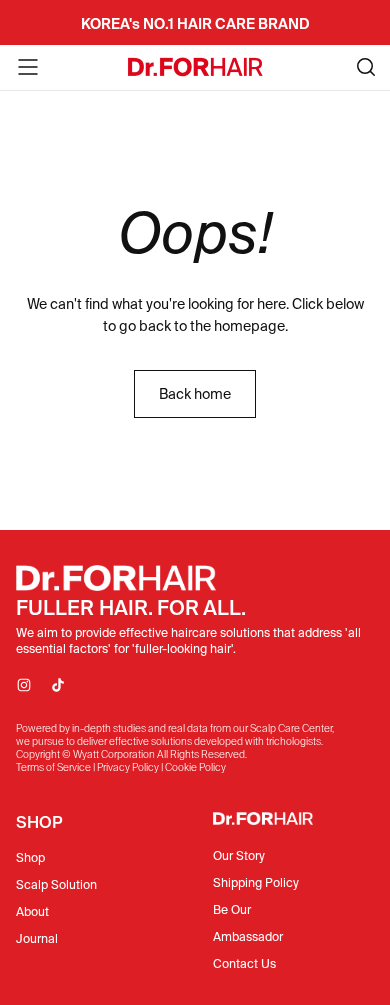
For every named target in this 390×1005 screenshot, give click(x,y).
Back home (195, 394)
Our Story (239, 855)
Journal (37, 938)
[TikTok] (58, 685)
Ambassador (248, 936)
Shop (30, 857)
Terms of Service (53, 767)
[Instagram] (24, 685)
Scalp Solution (56, 884)
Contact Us (244, 963)
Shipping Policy (256, 882)
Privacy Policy (128, 767)
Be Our (232, 909)
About (32, 911)
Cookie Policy (195, 767)
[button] (28, 67)
